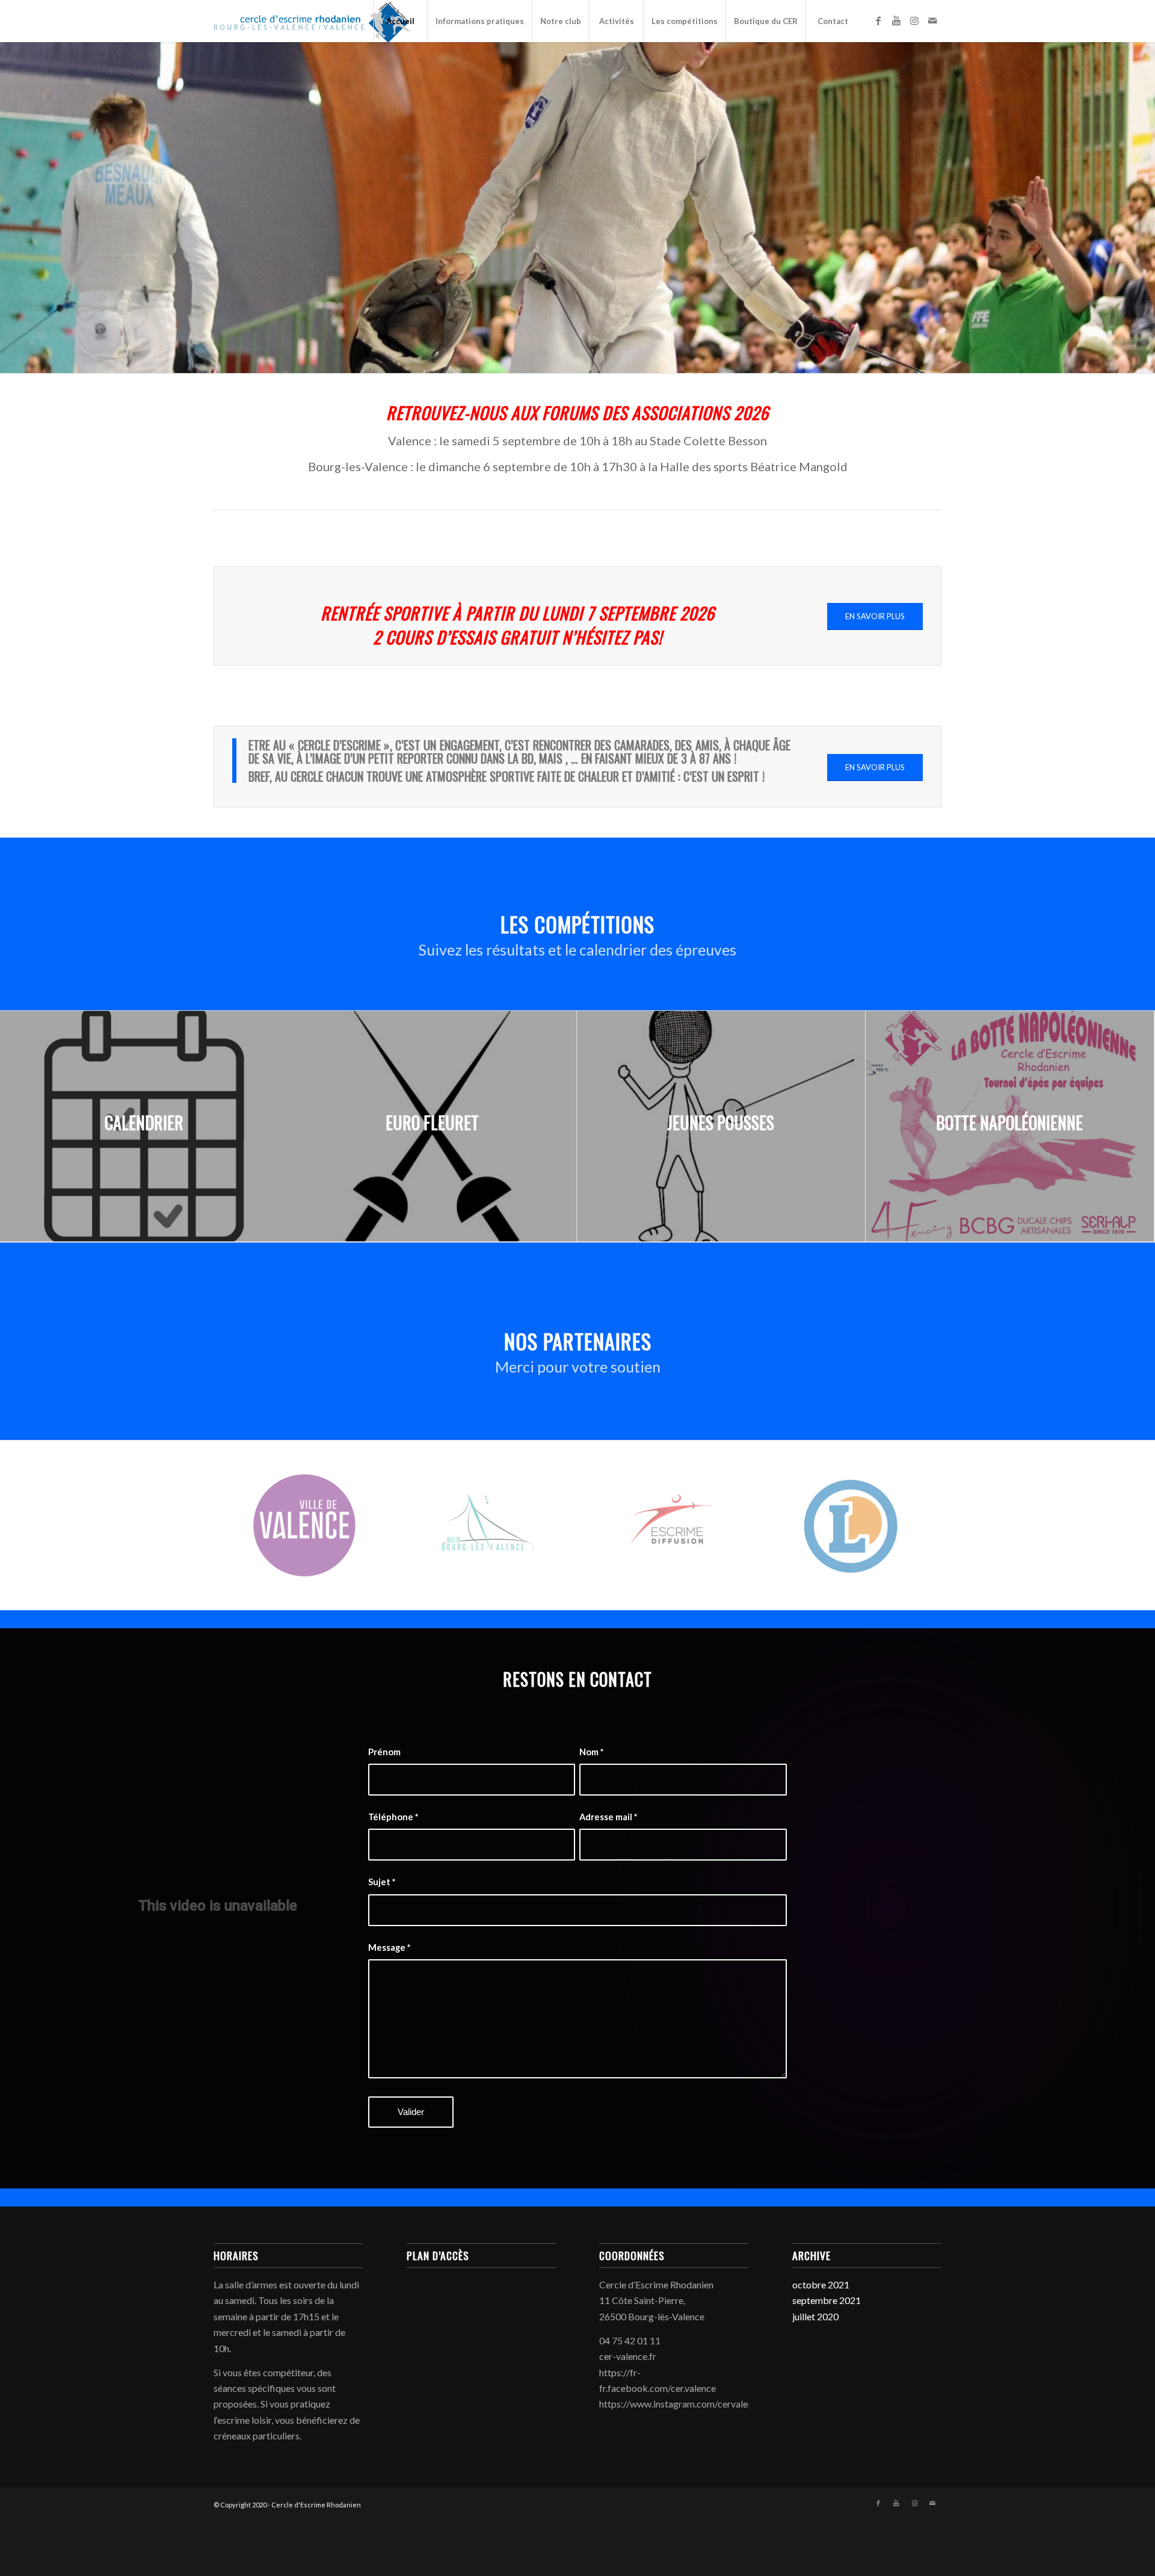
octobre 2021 (821, 2284)
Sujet (382, 1882)
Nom (591, 1752)
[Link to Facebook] (878, 20)
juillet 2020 (815, 2316)
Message (389, 1947)
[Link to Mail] (932, 20)
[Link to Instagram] (914, 20)
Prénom (384, 1752)
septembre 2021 (827, 2300)
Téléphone (393, 1817)
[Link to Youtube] (896, 20)
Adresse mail (608, 1817)
